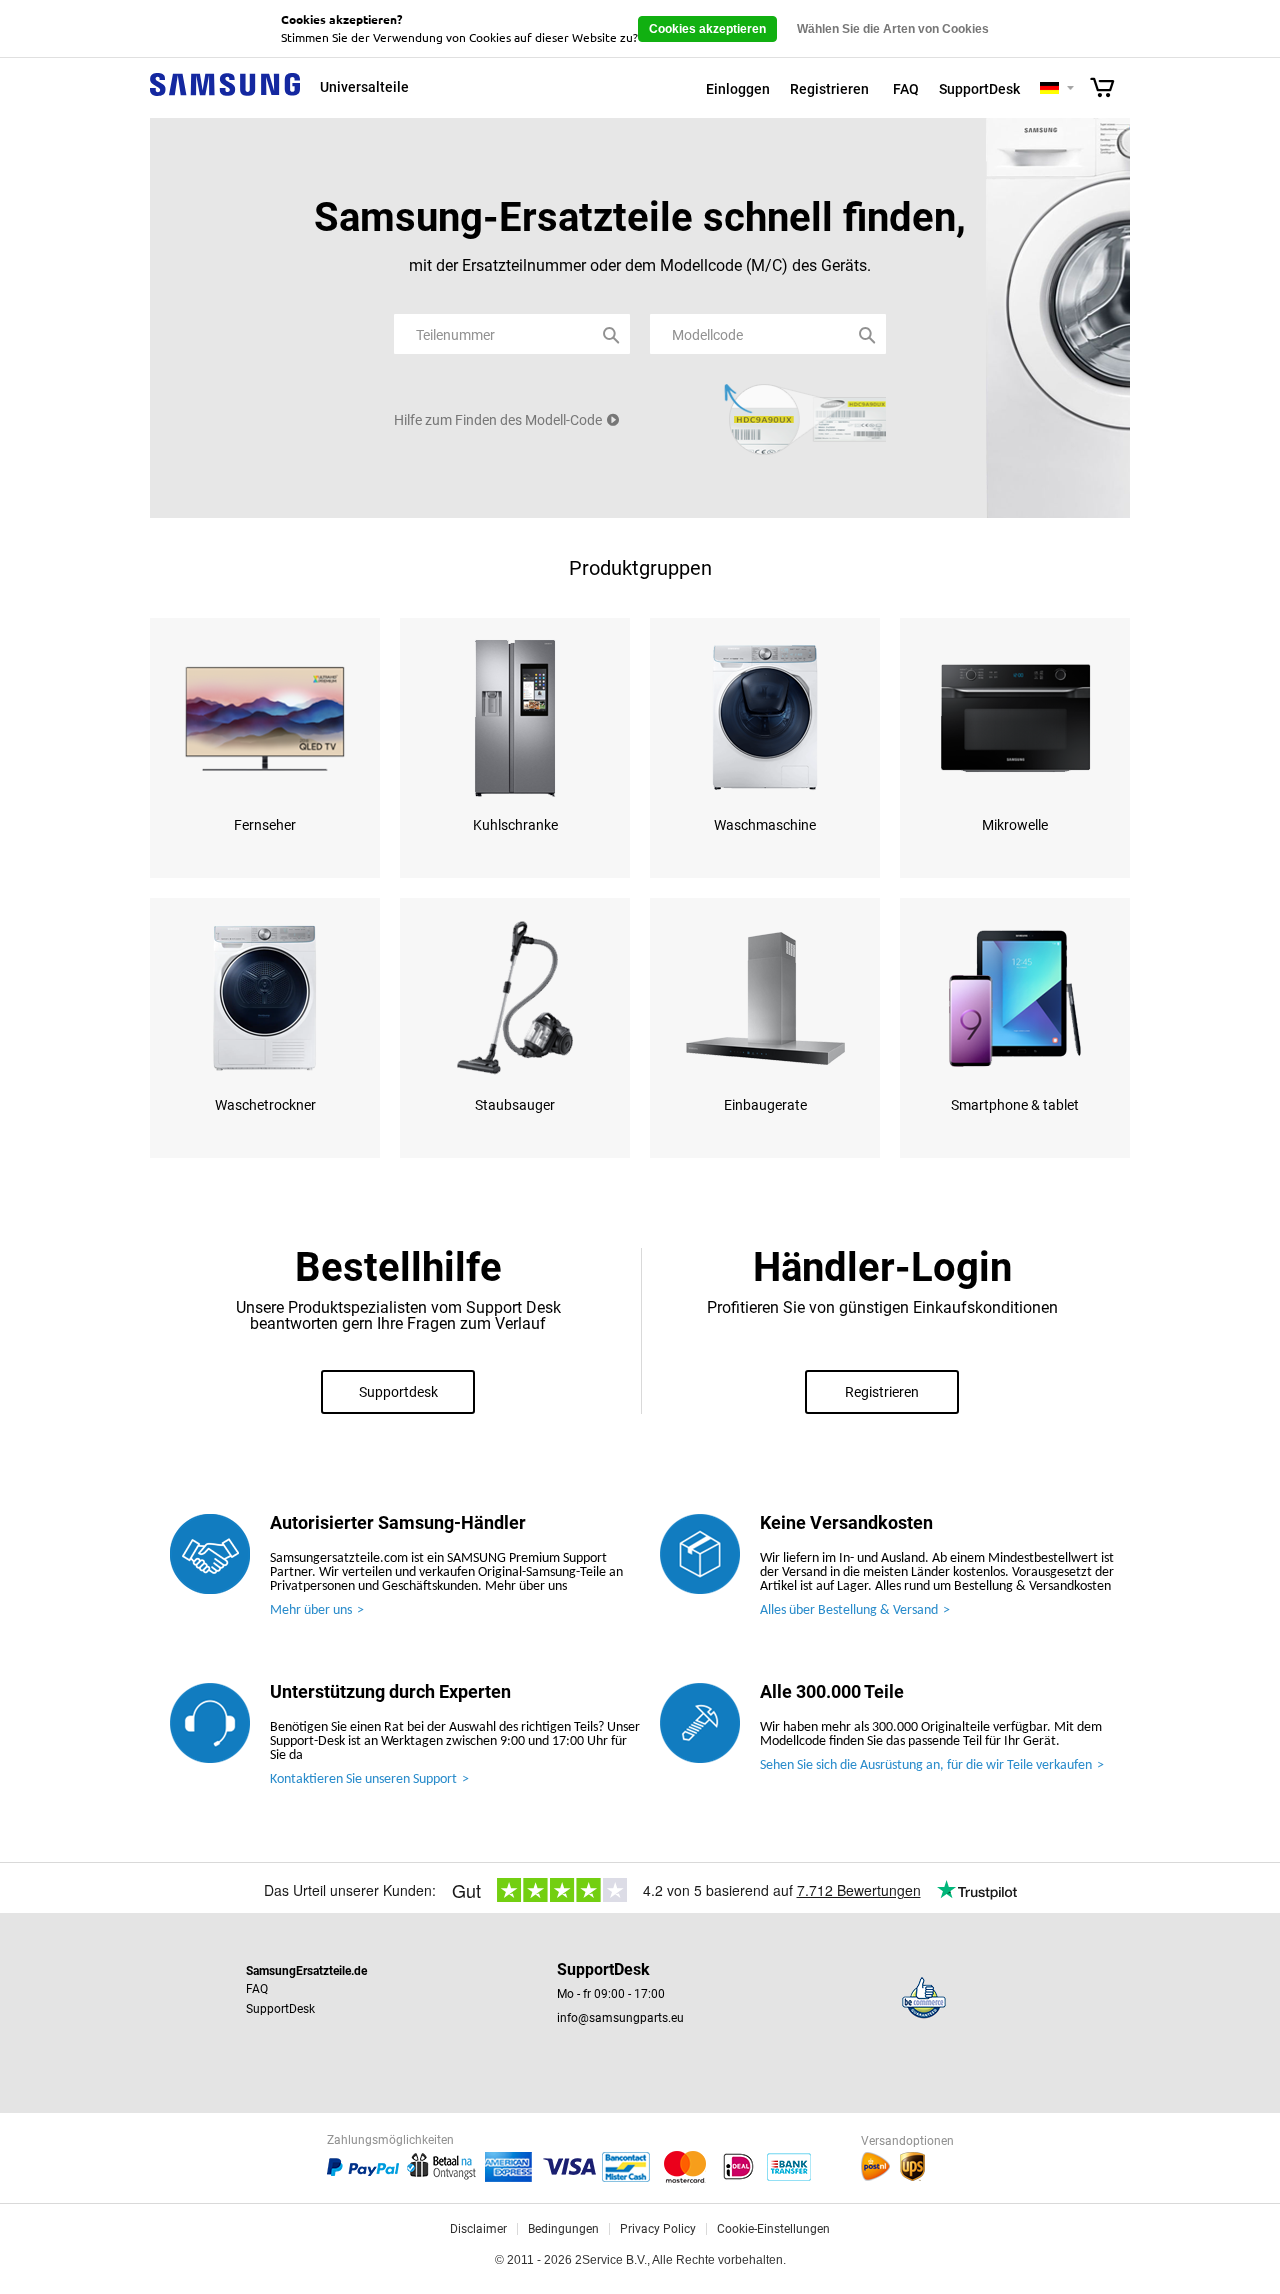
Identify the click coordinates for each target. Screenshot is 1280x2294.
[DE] (1049, 89)
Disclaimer (478, 2229)
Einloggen (738, 89)
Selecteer (1070, 89)
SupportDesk (979, 89)
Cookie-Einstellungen (773, 2229)
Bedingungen (563, 2229)
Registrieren (829, 89)
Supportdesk (398, 1392)
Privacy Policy (658, 2229)
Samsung (225, 95)
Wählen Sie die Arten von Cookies (893, 29)
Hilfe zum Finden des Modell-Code (498, 420)
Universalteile (364, 87)
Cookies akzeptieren (707, 29)
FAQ (906, 89)
